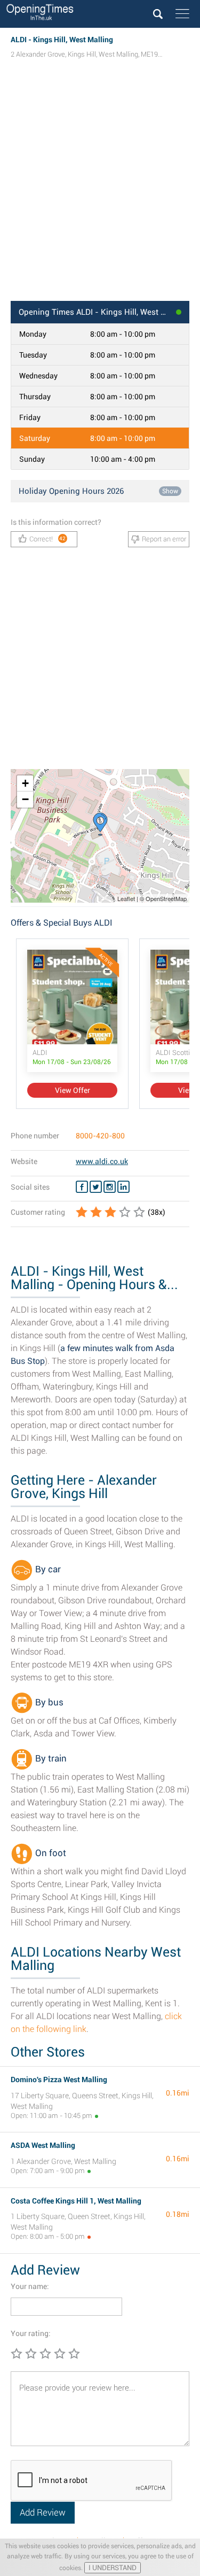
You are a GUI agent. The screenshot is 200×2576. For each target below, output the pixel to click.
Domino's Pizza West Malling (59, 2080)
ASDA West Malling (43, 2145)
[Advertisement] (100, 190)
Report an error (164, 539)
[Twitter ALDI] (96, 1187)
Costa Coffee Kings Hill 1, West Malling (76, 2201)
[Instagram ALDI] (110, 1187)
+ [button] (25, 783)
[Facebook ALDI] (82, 1187)
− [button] (25, 799)
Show (170, 491)
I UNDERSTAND (113, 2568)
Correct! (48, 539)
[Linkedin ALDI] (123, 1187)
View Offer (73, 1090)
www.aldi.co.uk (102, 1161)
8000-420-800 (100, 1136)
